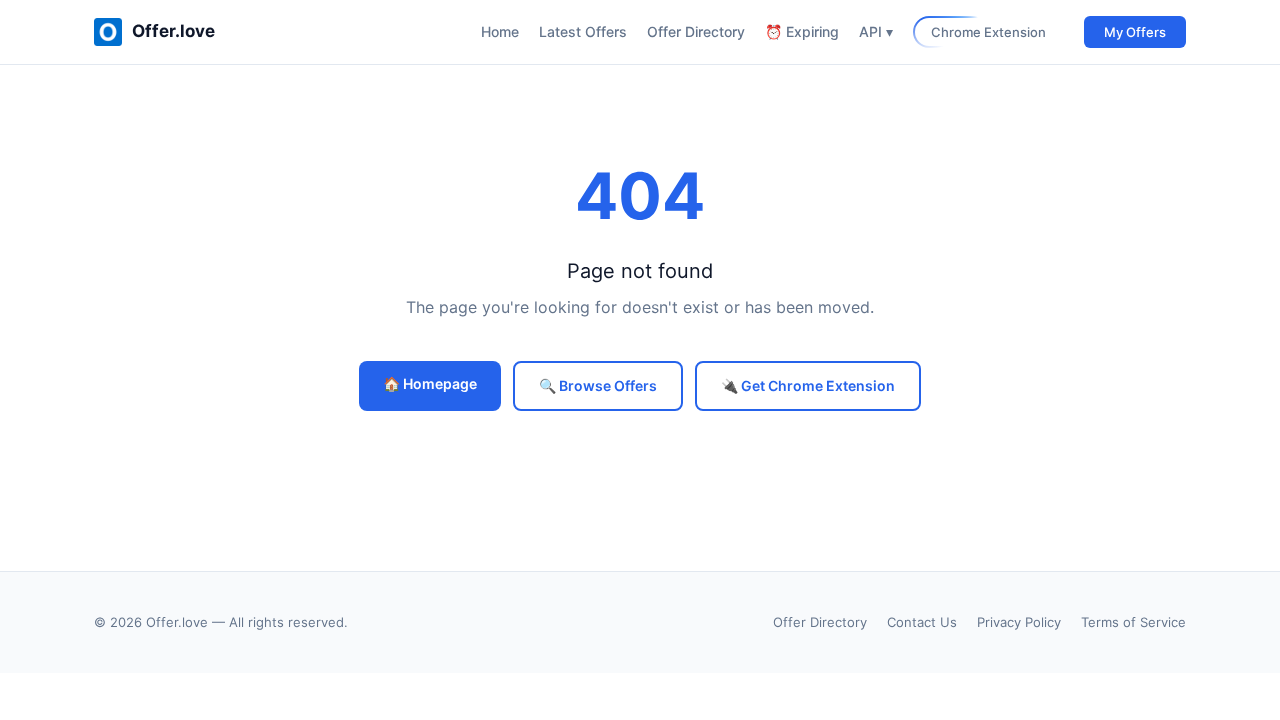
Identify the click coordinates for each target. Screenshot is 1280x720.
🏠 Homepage (430, 383)
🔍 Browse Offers (598, 385)
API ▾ (876, 31)
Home (500, 31)
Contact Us (922, 622)
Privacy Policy (1019, 622)
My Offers (1135, 32)
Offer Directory (696, 31)
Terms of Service (1133, 622)
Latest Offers (583, 31)
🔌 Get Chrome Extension (808, 385)
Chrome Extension (988, 32)
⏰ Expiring (802, 31)
